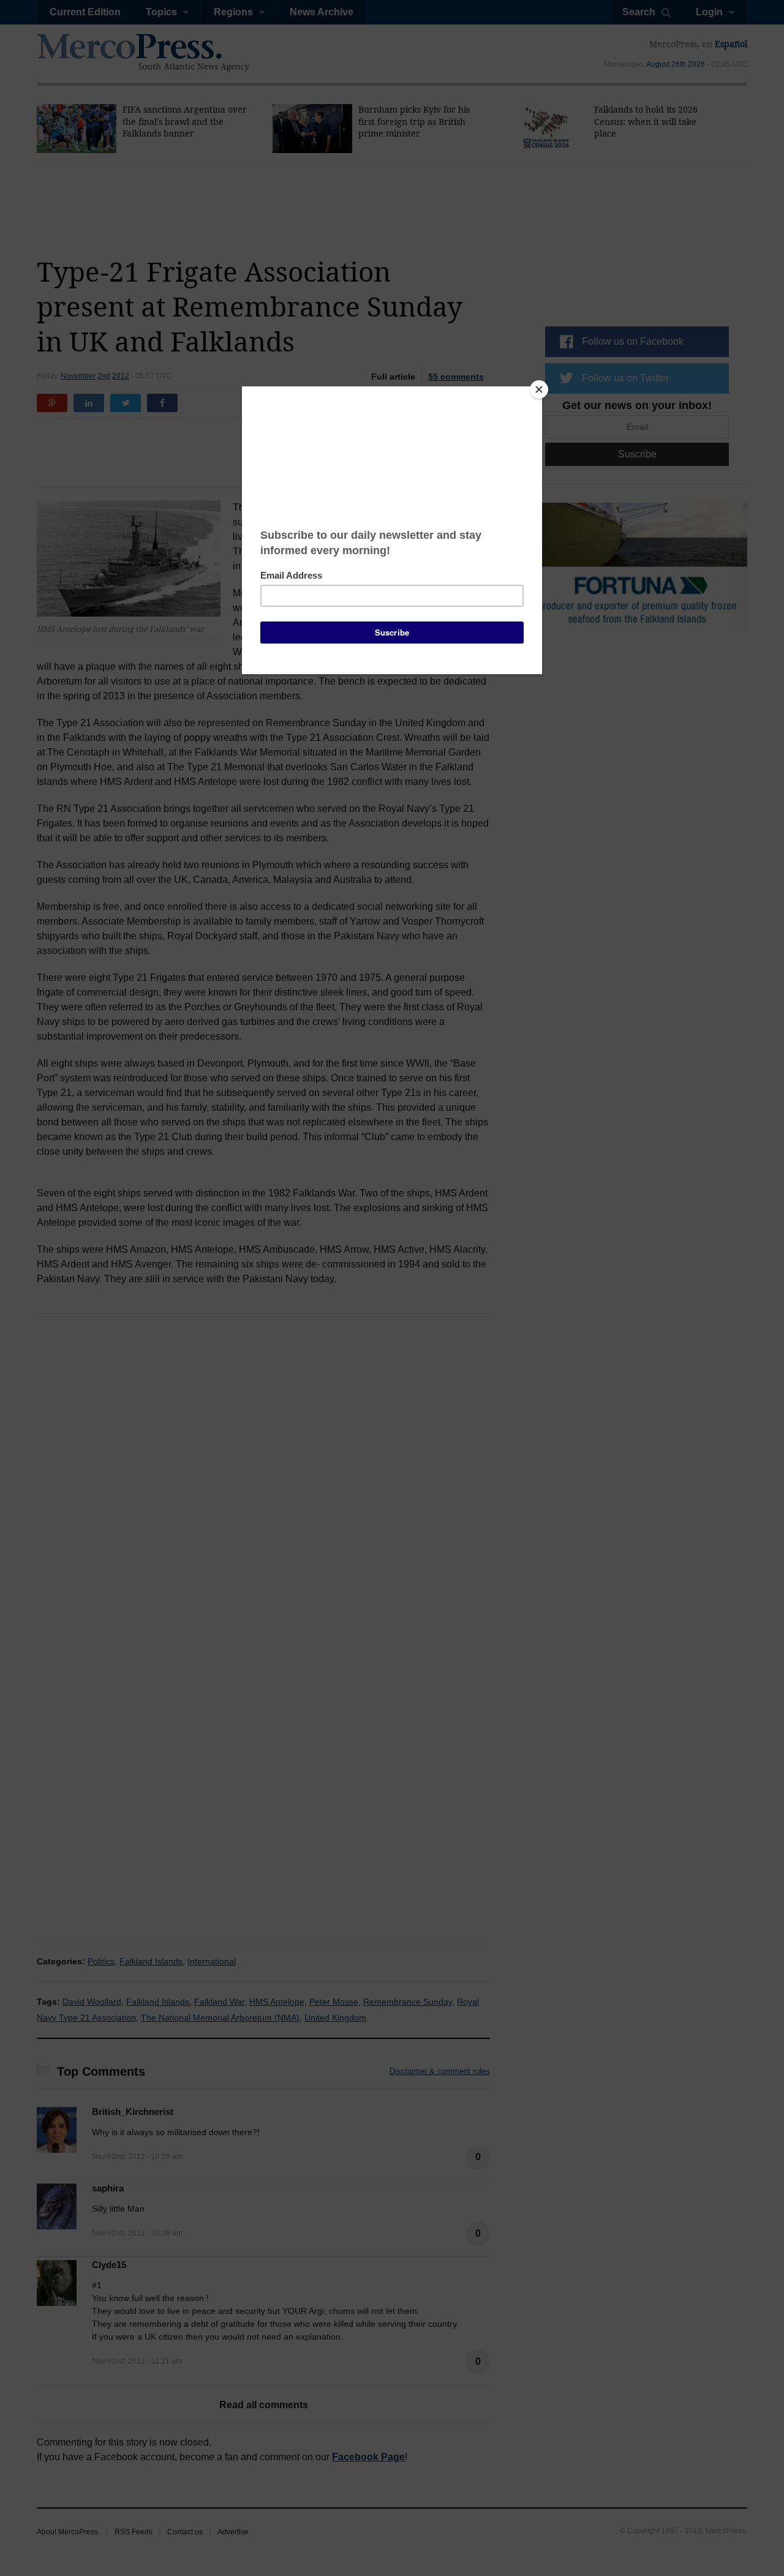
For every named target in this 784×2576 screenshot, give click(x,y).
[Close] (539, 389)
